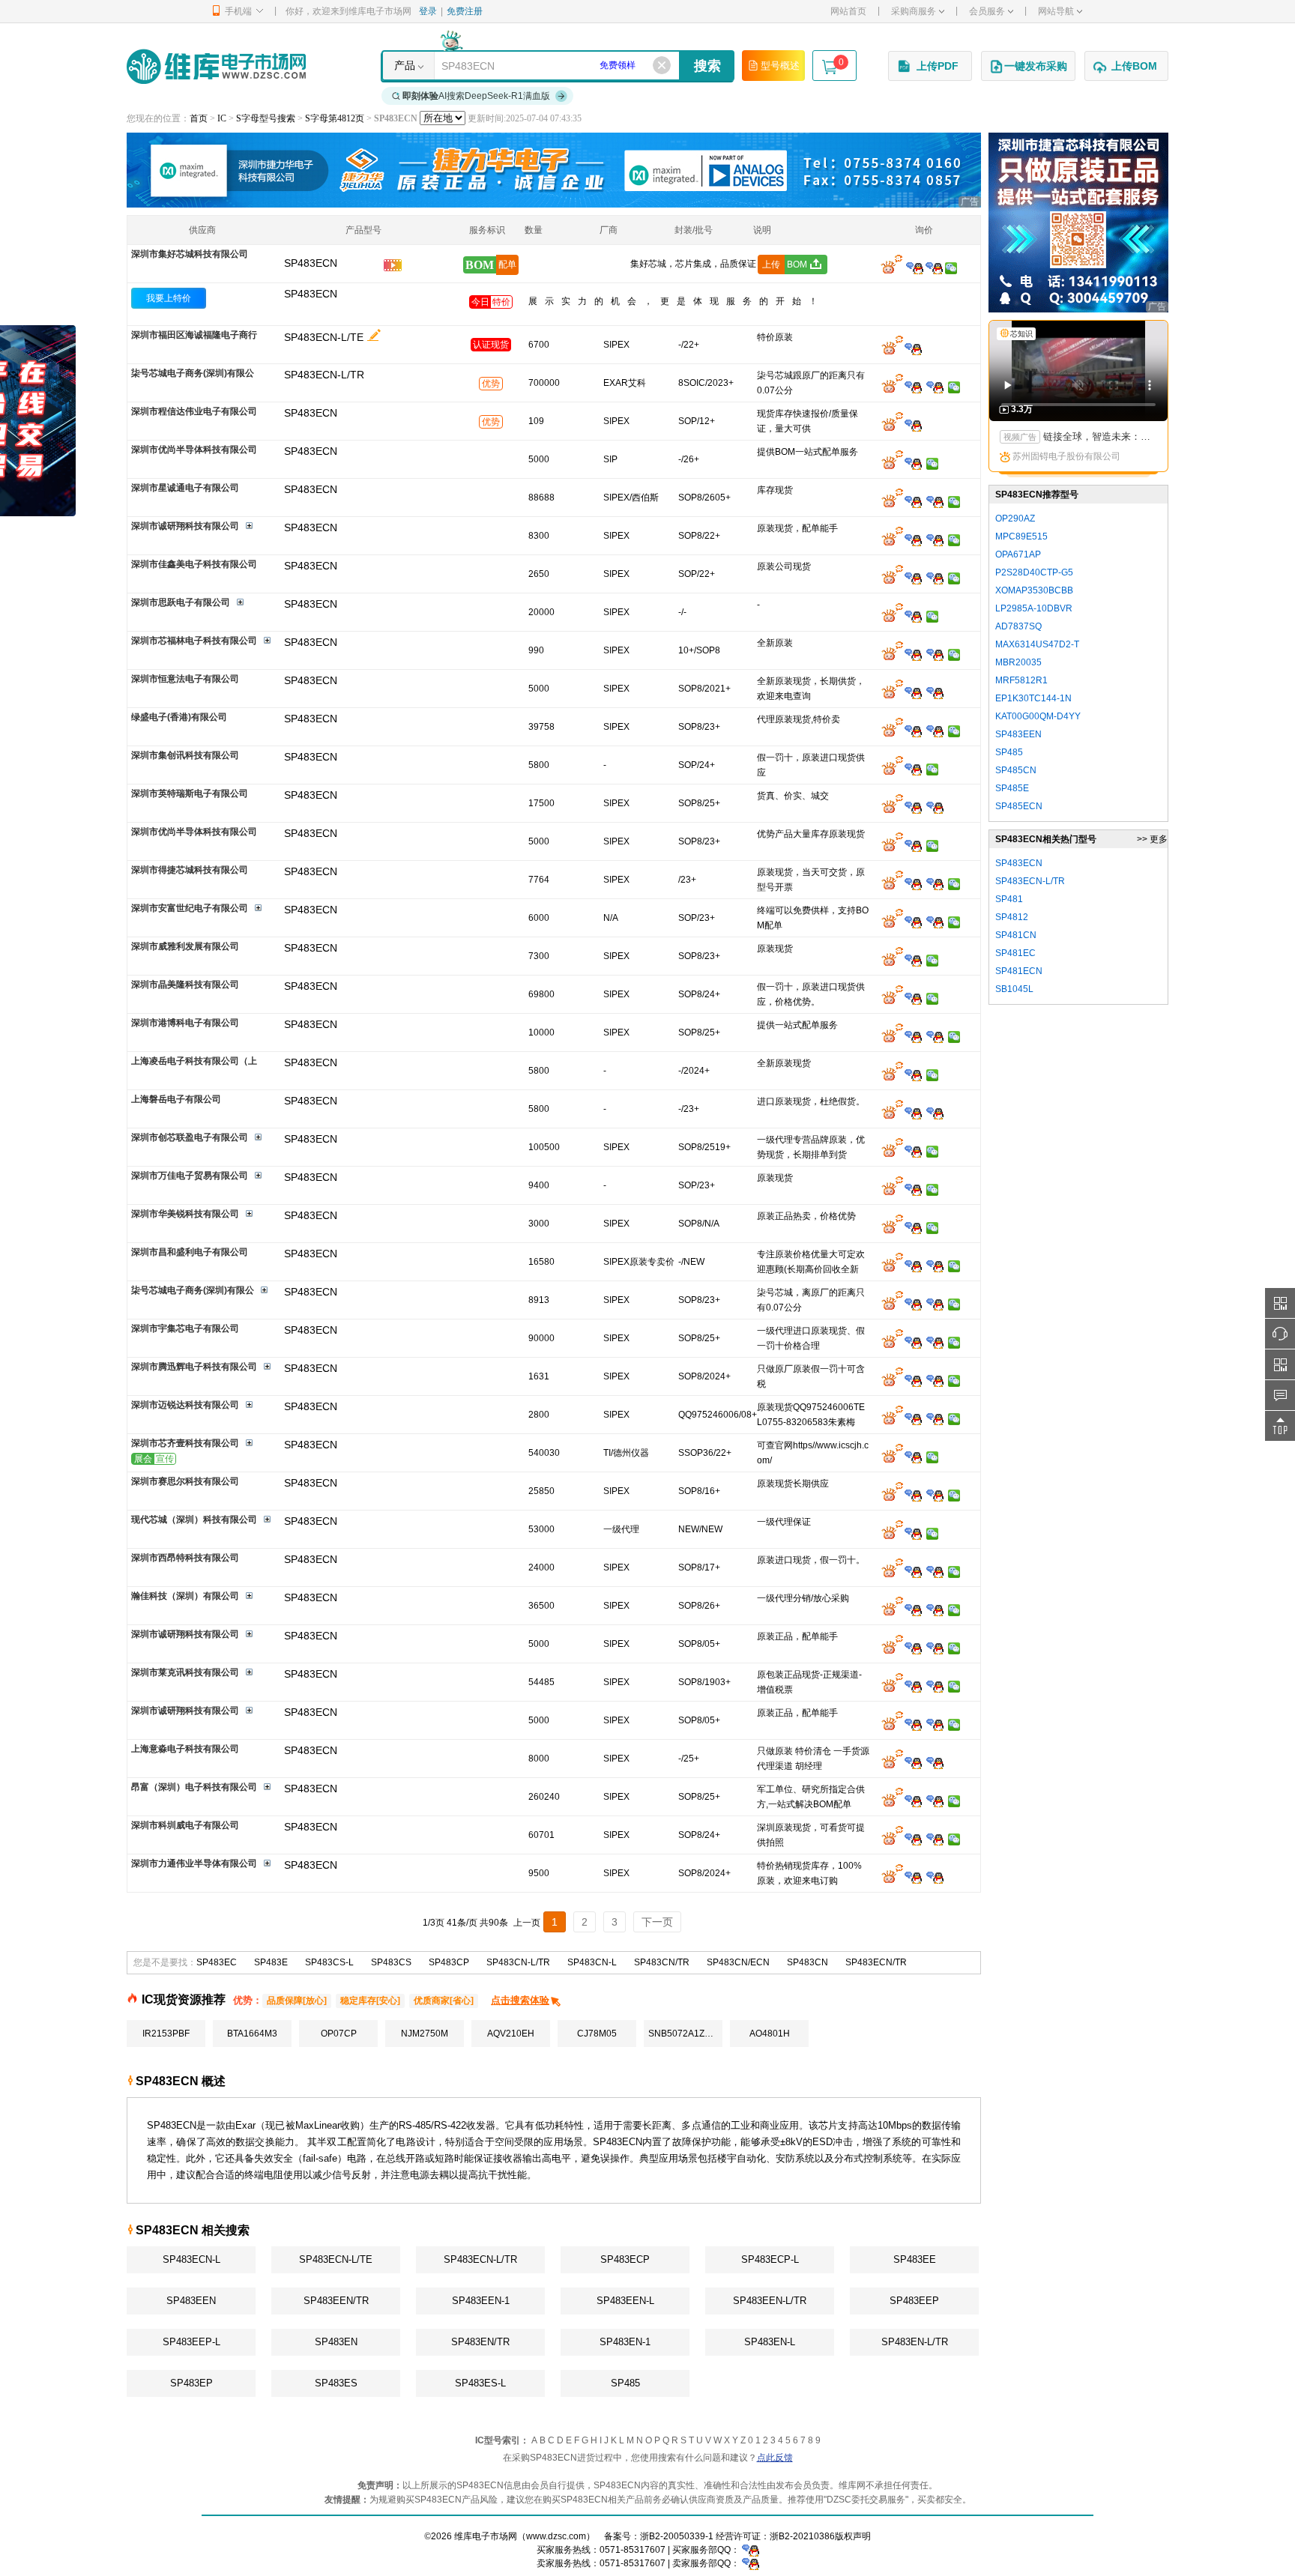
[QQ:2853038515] (913, 922)
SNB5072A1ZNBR (685, 2034)
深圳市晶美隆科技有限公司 (185, 985)
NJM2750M (425, 2034)
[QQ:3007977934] (913, 883)
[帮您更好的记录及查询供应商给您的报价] (374, 335)
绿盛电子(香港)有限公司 (179, 717)
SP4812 (1012, 917)
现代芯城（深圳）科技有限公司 (194, 1520)
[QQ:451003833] (913, 1189)
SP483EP (191, 2383)
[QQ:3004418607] (913, 501)
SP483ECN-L (191, 2259)
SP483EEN (191, 2301)
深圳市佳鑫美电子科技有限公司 (194, 564)
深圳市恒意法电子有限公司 (185, 679)
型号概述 (780, 66)
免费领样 (618, 65)
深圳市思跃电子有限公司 (181, 602)
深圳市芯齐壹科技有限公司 (185, 1443)
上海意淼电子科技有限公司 (185, 1749)
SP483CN (808, 1962)
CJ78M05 (597, 2034)
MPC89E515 (1021, 536)
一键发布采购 (1036, 66)
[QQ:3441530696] (913, 1609)
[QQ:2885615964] (913, 807)
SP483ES (336, 2383)
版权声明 (853, 2536)
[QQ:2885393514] (913, 998)
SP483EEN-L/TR (770, 2301)
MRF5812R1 (1021, 680)
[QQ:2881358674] (913, 960)
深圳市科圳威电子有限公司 (185, 1825)
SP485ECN (1019, 806)
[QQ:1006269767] (935, 1380)
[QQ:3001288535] (935, 539)
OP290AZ (1015, 518)
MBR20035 (1018, 662)
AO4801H (770, 2034)
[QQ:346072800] (913, 692)
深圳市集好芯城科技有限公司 (190, 254)
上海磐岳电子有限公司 (176, 1099)
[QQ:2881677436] (913, 387)
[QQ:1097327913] (913, 578)
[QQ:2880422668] (935, 1839)
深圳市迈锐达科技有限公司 (185, 1405)
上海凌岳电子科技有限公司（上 (194, 1061)
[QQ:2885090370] (935, 1648)
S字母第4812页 (335, 118)
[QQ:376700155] (935, 1686)
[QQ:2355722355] (913, 1380)
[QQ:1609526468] (751, 2550)
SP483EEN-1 (481, 2301)
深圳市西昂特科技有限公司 (185, 1558)
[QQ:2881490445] (935, 883)
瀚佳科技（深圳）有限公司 (185, 1596)
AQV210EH (511, 2034)
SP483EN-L (770, 2342)
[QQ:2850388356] (913, 1227)
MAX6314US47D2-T (1037, 644)
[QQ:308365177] (935, 654)
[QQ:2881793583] (913, 1151)
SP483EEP (914, 2301)
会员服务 (987, 11)
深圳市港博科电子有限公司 (185, 1023)
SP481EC (1015, 953)
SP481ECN (1019, 971)
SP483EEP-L (191, 2342)
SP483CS (391, 1962)
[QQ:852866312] (935, 692)
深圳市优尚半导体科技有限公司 (194, 450)
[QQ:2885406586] (913, 1495)
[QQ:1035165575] (935, 578)
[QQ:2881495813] (913, 654)
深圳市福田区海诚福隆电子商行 (194, 335)
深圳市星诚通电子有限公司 (185, 488)
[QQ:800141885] (935, 1801)
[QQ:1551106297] (913, 1266)
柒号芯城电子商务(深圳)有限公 (193, 373)
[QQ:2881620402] (935, 387)
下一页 (657, 1922)
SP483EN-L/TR (915, 2342)
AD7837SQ (1018, 626)
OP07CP (339, 2034)
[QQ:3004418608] (935, 501)
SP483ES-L (480, 2383)
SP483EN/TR (480, 2342)
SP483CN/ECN (738, 1962)
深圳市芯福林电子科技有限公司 (194, 641)
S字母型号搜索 (266, 118)
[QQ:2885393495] (913, 769)
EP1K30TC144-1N (1033, 698)
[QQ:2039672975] (935, 1342)
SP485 (625, 2383)
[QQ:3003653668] (913, 1074)
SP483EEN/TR (336, 2301)
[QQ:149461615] (913, 1036)
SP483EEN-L (625, 2301)
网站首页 (848, 11)
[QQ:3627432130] (913, 1686)
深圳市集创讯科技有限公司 (185, 755)
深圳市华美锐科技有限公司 (185, 1214)
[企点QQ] (913, 1801)
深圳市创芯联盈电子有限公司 (190, 1137)
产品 (405, 65)
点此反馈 (775, 2458)
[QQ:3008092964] (915, 267)
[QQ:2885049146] (913, 1457)
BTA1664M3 (252, 2034)
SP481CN (1016, 935)
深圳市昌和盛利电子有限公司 (190, 1252)
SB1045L (1014, 989)
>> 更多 (1152, 839)
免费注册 (465, 11)
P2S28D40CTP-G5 (1034, 572)
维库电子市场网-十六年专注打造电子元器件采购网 (216, 66)
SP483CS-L (329, 1962)
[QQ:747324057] (935, 1495)
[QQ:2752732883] (913, 731)
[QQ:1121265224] (935, 1036)
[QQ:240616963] (935, 731)
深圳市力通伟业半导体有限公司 (194, 1863)
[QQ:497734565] (913, 1877)
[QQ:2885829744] (913, 463)
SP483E (271, 1962)
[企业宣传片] (393, 267)
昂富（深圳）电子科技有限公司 (194, 1787)
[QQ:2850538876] (913, 616)
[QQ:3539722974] (935, 1609)
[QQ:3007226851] (913, 1533)
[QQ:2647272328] (935, 1418)
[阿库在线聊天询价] (892, 267)
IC (222, 118)
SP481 (1009, 899)
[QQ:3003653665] (913, 1113)
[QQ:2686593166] (935, 1266)
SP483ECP (625, 2259)
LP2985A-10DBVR (1034, 608)
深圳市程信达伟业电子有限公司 (194, 411)
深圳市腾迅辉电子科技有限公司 (194, 1367)
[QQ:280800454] (935, 807)
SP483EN (336, 2342)
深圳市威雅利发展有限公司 (185, 946)
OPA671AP (1018, 554)
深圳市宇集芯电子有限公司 (185, 1328)
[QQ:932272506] (913, 348)
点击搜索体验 (520, 2000)
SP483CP (449, 1962)
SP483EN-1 (625, 2342)
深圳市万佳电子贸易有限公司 (190, 1176)
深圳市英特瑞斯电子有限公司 (190, 793)
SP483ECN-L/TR (480, 2259)
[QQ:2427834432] (913, 1571)
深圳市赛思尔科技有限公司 (185, 1481)
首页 (199, 118)
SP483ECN (311, 294)
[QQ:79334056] (935, 1877)
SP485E (1012, 788)
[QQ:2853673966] (913, 1648)
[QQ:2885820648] (913, 539)
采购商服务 (914, 11)
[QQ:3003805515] (913, 1839)
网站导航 (1056, 11)
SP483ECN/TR (876, 1962)
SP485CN (1016, 770)
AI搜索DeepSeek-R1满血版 (476, 96)
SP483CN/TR (662, 1962)
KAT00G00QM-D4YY (1038, 716)
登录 (428, 11)
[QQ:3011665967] (913, 1418)
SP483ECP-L (770, 2259)
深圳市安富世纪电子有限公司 (190, 908)
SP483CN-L (592, 1962)
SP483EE (915, 2259)
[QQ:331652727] (751, 2563)
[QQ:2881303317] (913, 845)
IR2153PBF (166, 2034)
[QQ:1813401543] (913, 1762)
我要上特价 (169, 298)
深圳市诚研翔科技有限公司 (185, 526)
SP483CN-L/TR (518, 1962)
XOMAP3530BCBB (1034, 590)
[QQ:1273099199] (935, 1571)
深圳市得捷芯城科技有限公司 (190, 870)
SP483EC (217, 1962)
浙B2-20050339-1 (677, 2536)
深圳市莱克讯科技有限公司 (185, 1672)
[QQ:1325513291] (935, 1113)
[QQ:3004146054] (913, 425)
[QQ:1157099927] (913, 1342)
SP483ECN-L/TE (324, 337)
